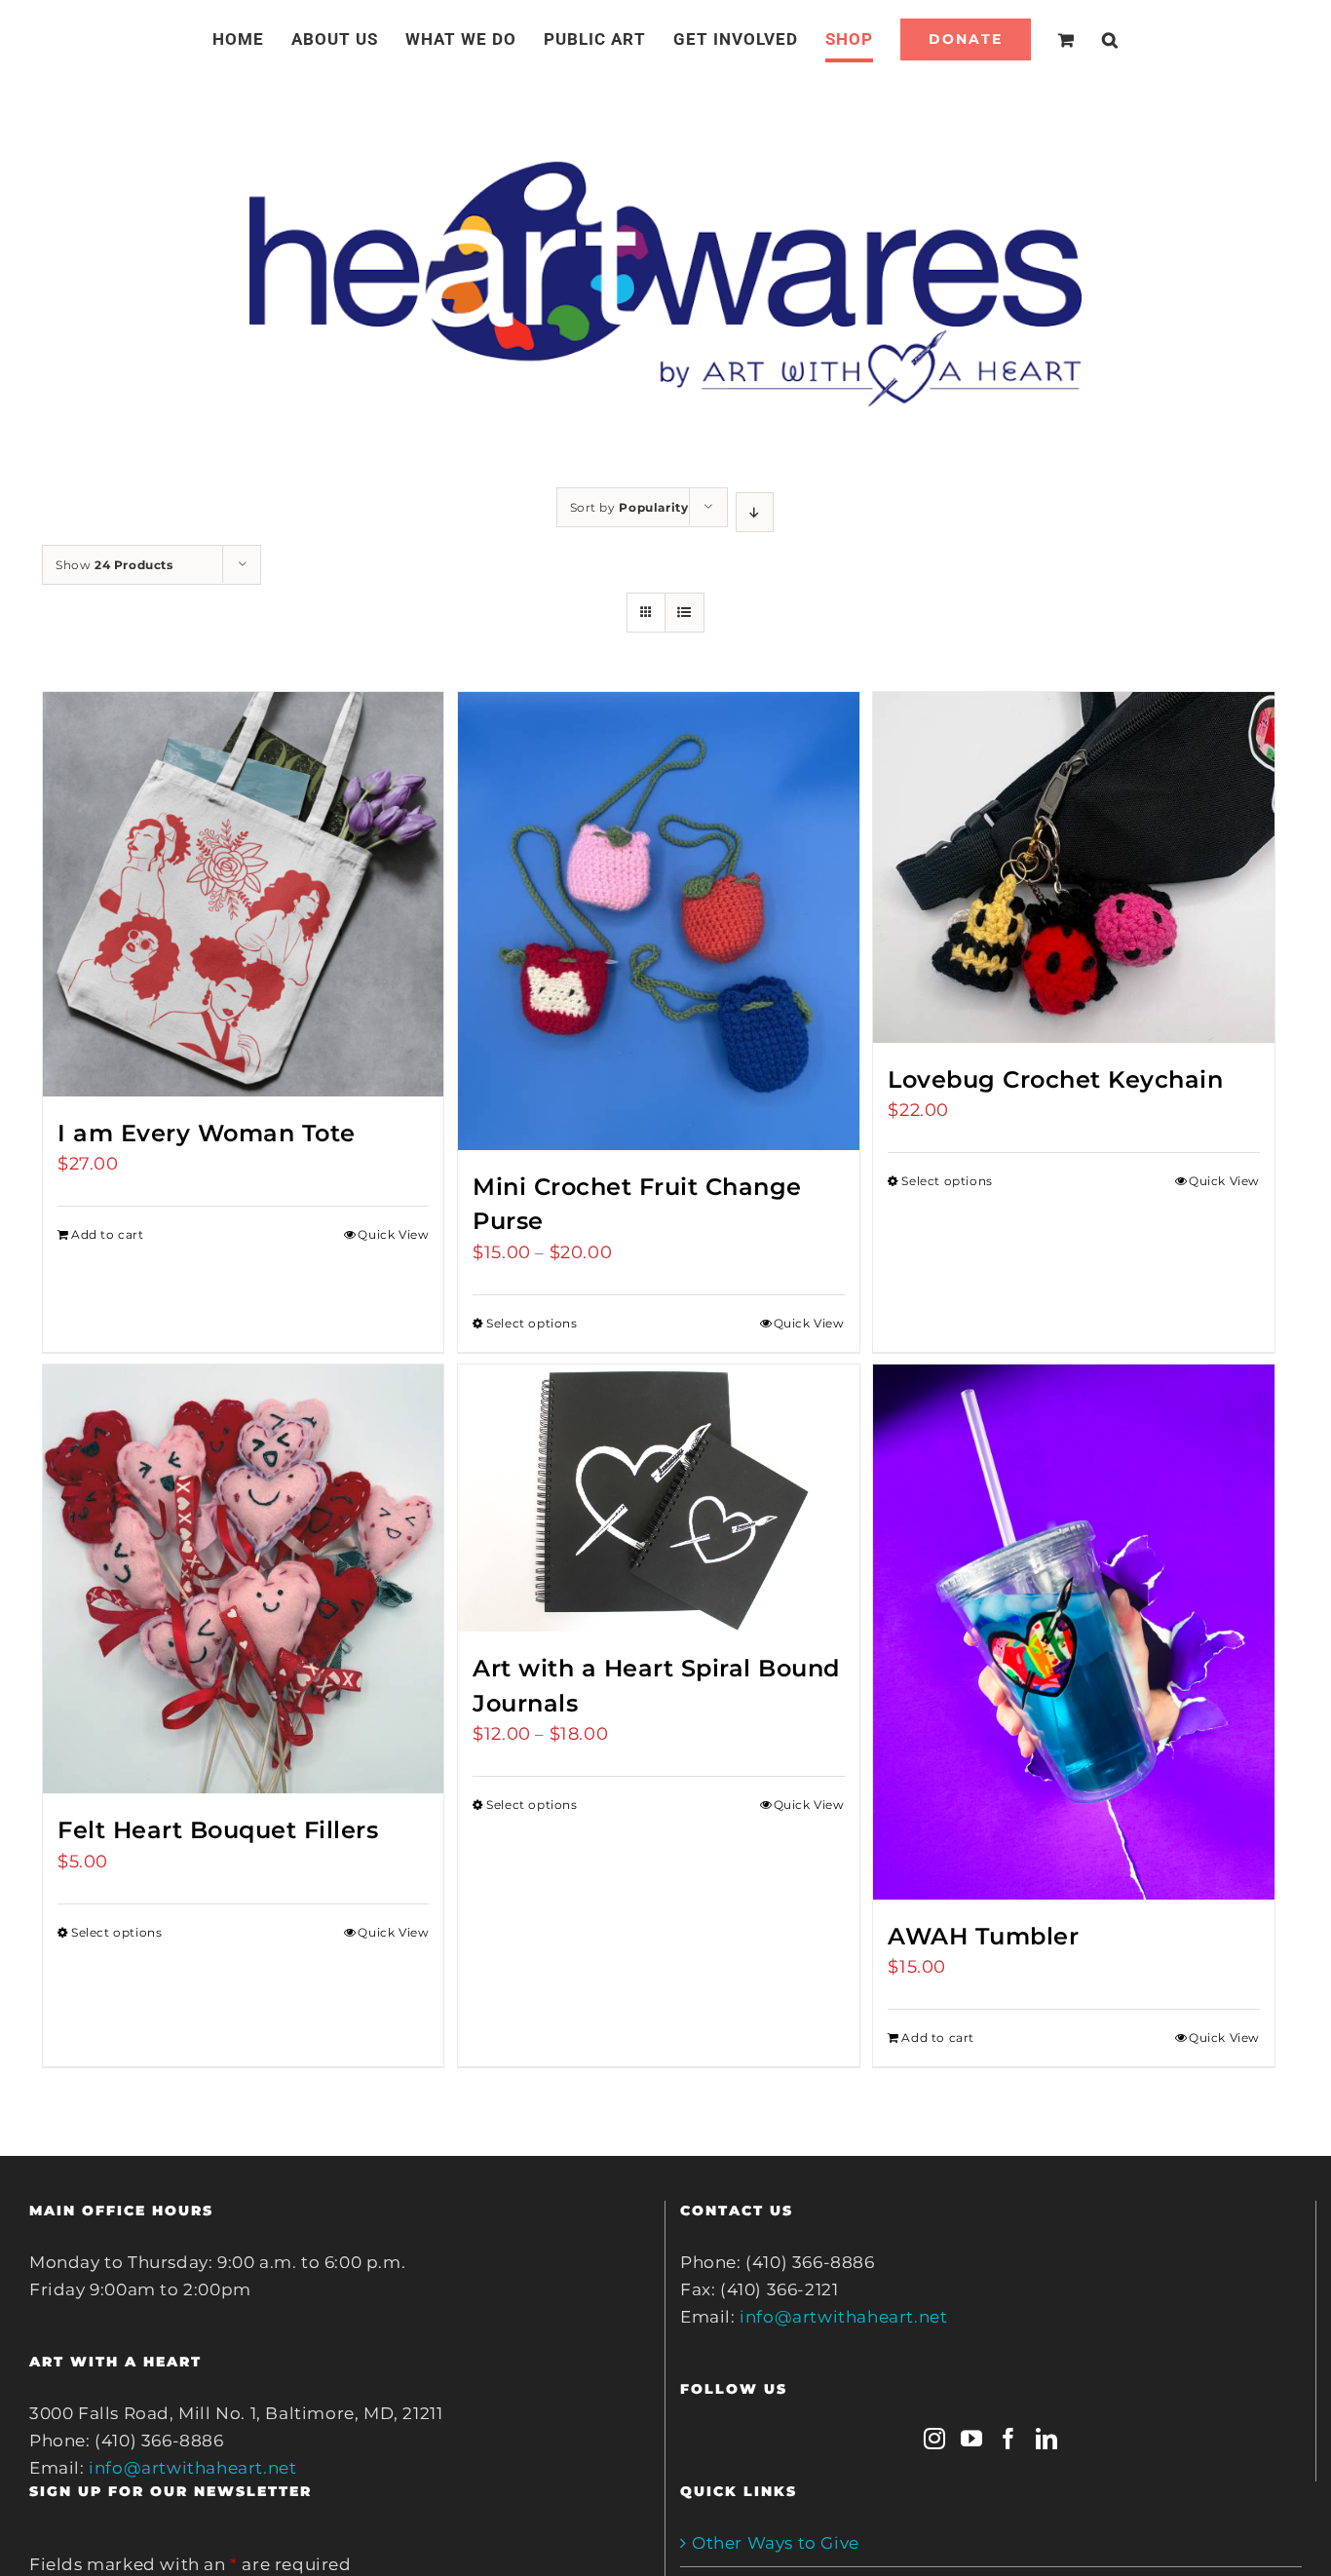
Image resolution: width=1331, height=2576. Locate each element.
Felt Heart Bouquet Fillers (218, 1830)
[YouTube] (972, 2439)
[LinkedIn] (1047, 2439)
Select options (532, 1323)
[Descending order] (755, 512)
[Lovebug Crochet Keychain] (1073, 867)
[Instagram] (935, 2439)
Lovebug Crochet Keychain (1055, 1079)
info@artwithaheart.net (192, 2468)
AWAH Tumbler (983, 1936)
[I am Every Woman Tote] (243, 894)
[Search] (1087, 39)
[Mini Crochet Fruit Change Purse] (658, 921)
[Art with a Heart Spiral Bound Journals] (658, 1498)
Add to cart (108, 1234)
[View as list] (685, 613)
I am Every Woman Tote (207, 1133)
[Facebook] (1009, 2439)
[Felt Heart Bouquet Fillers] (243, 1579)
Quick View (393, 1234)
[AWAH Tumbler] (1073, 1632)
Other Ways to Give (776, 2543)
